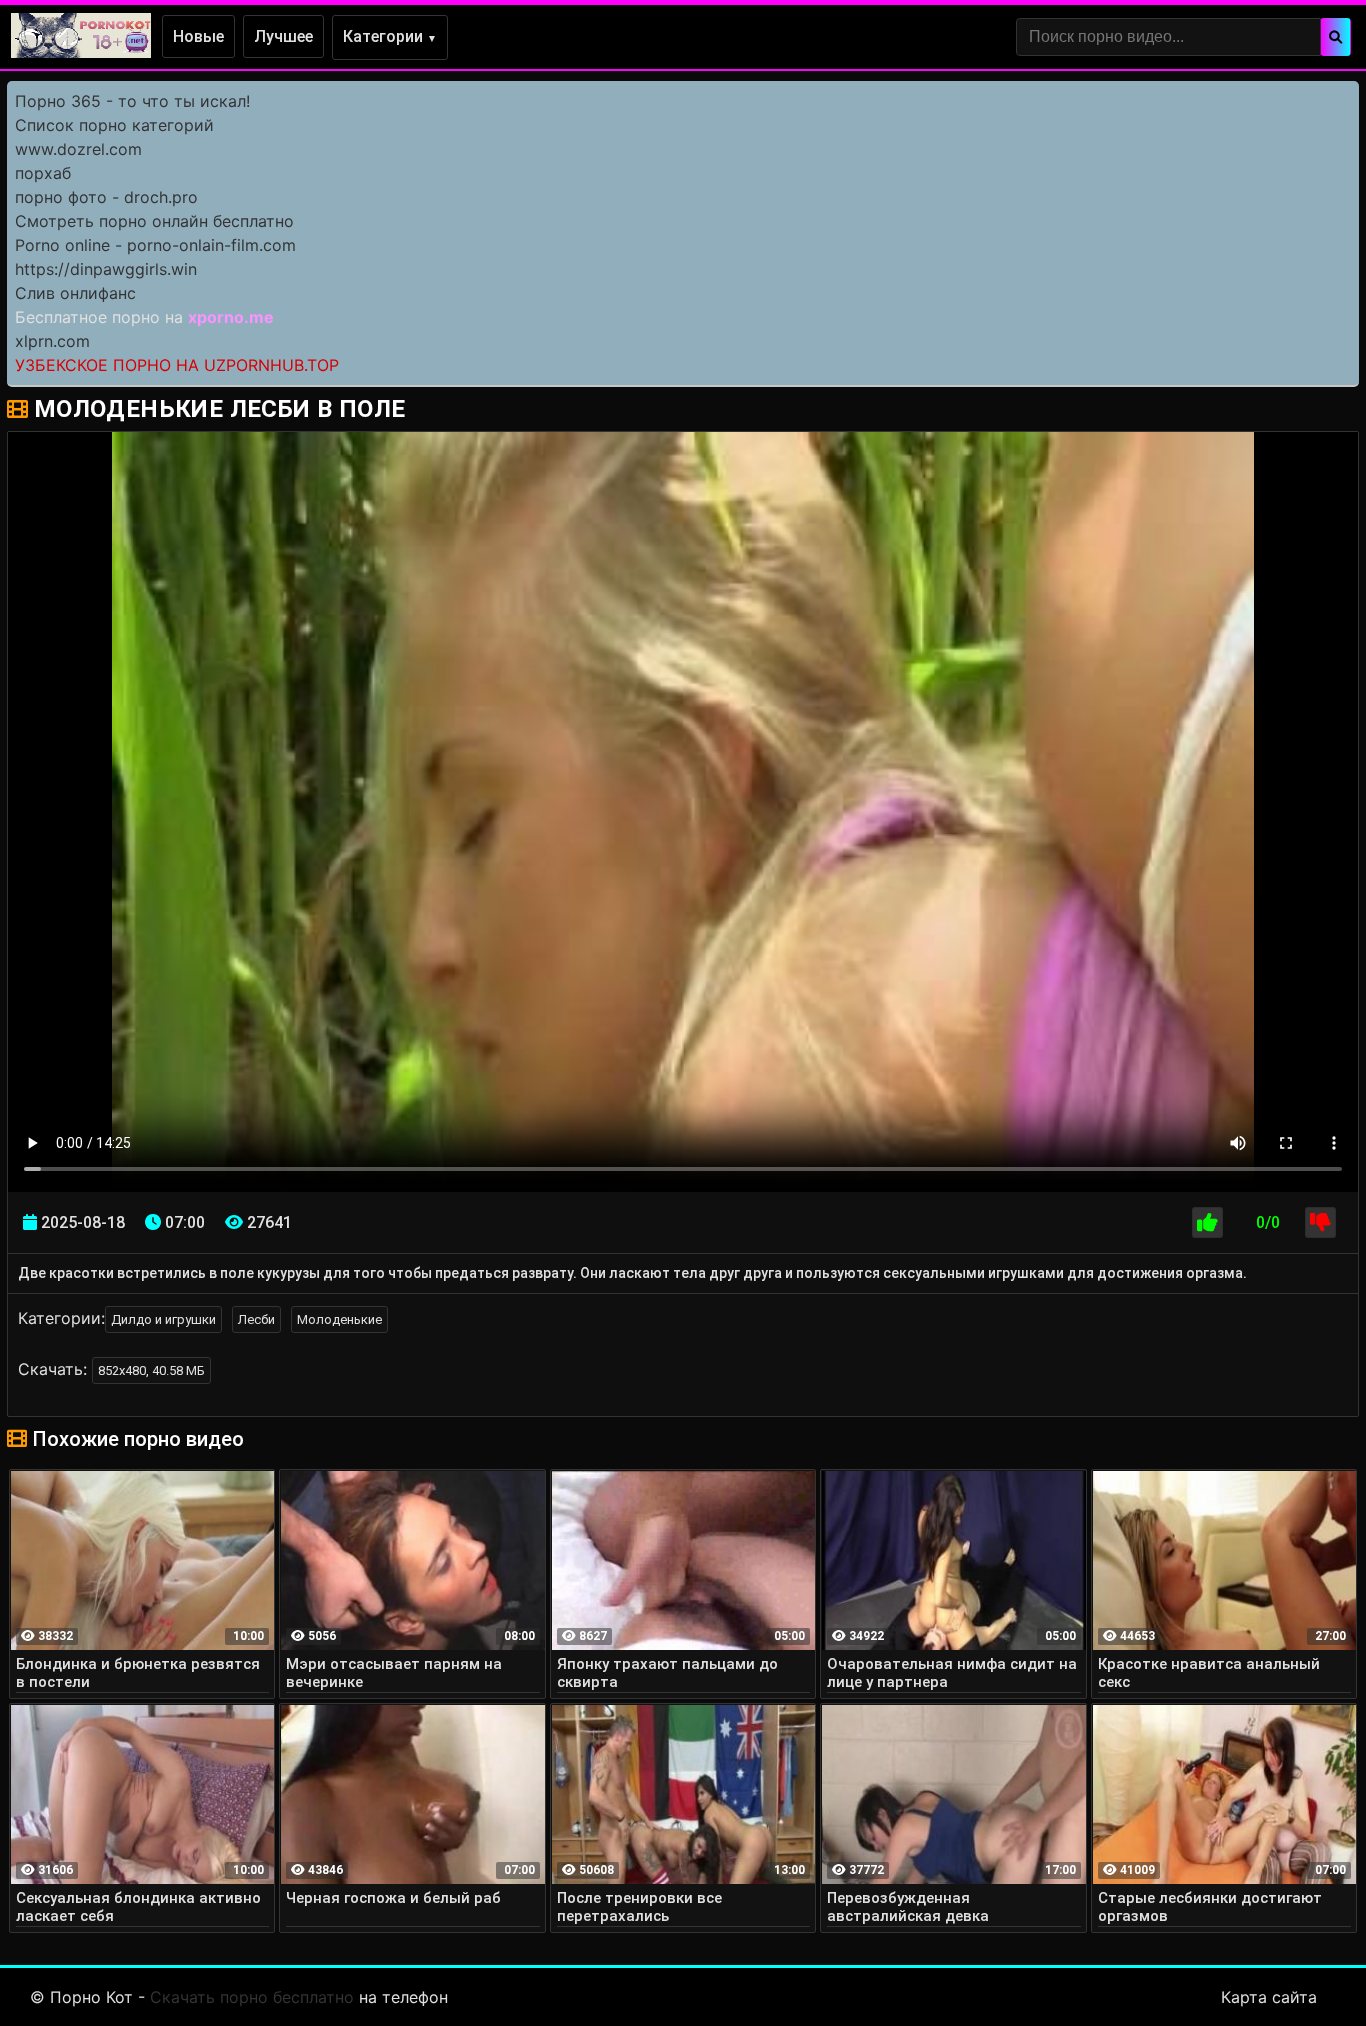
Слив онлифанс (75, 293)
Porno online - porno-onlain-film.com (155, 245)
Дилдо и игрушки (163, 1319)
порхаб (43, 173)
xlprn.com (52, 341)
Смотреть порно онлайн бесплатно (154, 221)
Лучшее (283, 36)
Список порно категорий (114, 125)
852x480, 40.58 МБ (151, 1370)
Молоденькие (339, 1319)
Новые (198, 36)
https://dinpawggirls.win (106, 269)
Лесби (256, 1319)
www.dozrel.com (78, 149)
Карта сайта (1269, 1997)
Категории (390, 36)
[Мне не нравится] (1320, 1222)
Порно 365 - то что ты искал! (132, 101)
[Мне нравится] (1207, 1222)
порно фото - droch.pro (106, 197)
